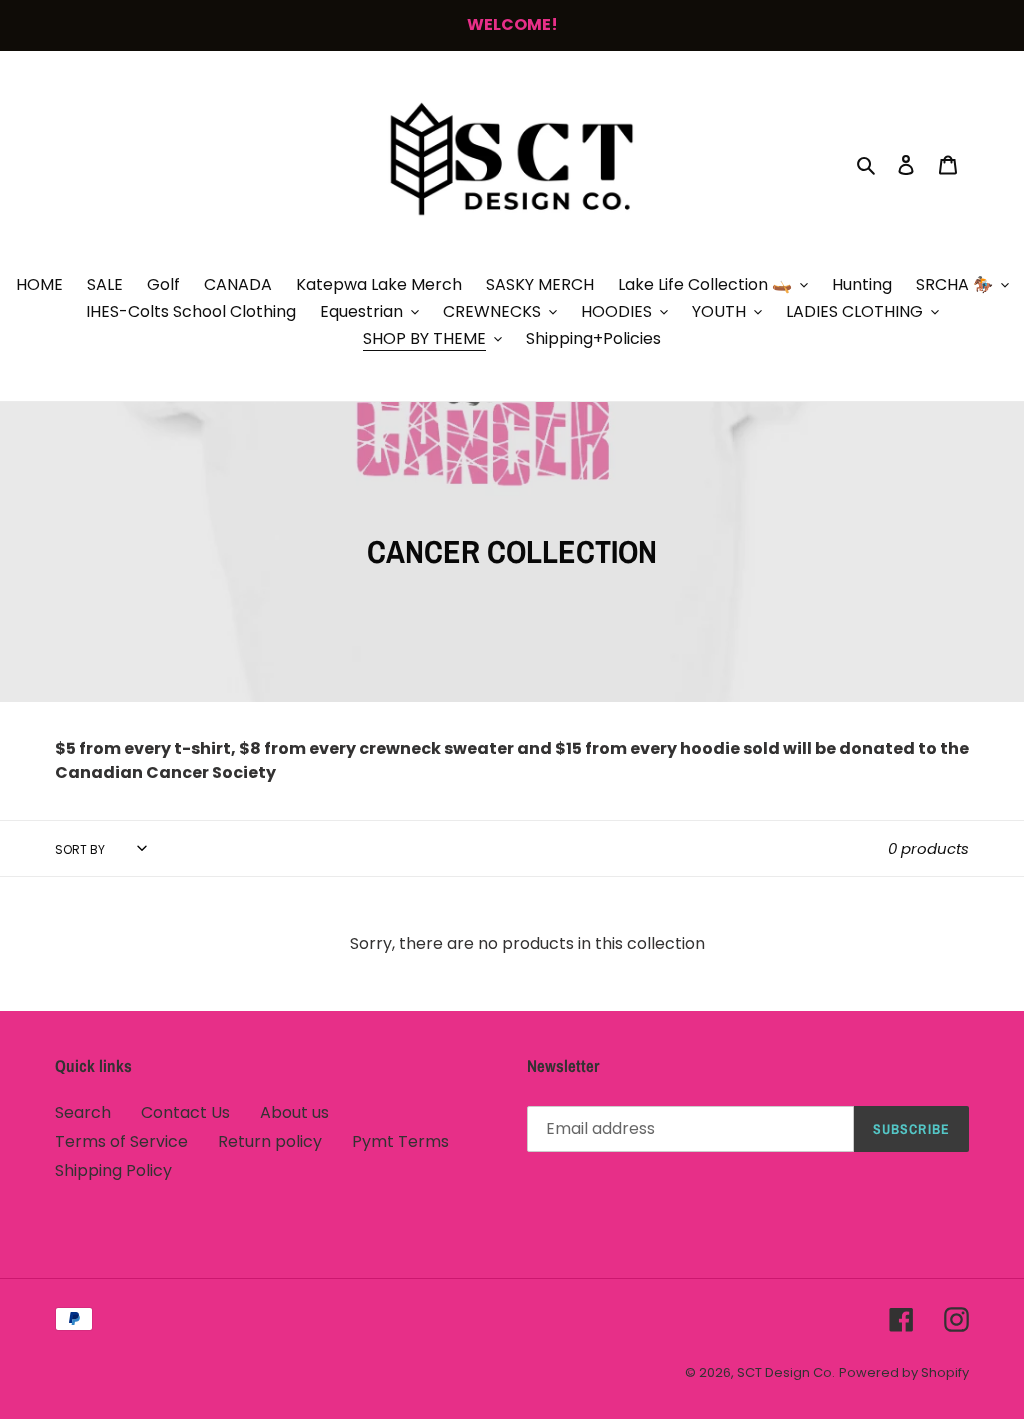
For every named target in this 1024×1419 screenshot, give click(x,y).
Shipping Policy (113, 1170)
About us (294, 1112)
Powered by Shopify (904, 1372)
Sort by (80, 849)
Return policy (270, 1141)
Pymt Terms (400, 1141)
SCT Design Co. (786, 1372)
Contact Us (185, 1112)
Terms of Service (121, 1141)
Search (83, 1112)
